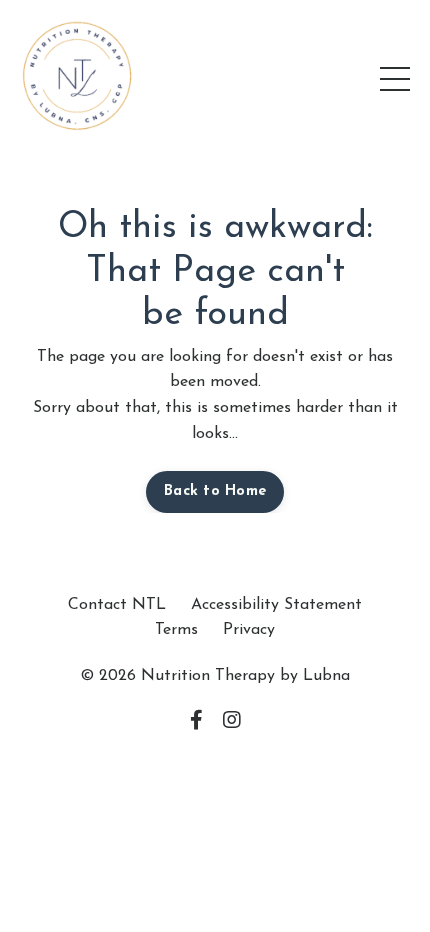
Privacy (249, 630)
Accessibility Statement (276, 605)
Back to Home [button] (215, 491)
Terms (176, 630)
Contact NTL (117, 605)
